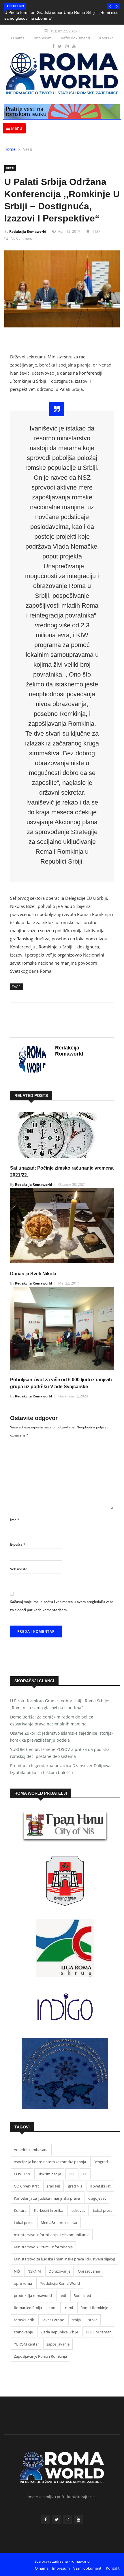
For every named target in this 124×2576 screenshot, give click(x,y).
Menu (16, 128)
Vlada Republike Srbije (59, 2332)
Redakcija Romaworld (28, 231)
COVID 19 (22, 2174)
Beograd (101, 2162)
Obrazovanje (59, 2271)
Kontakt (106, 38)
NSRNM (34, 2271)
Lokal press (103, 2210)
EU (85, 2174)
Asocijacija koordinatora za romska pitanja (50, 2162)
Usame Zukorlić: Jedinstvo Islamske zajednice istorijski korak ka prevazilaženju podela (62, 1737)
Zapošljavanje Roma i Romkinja (40, 2356)
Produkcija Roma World (60, 2283)
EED (72, 2174)
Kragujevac (97, 2198)
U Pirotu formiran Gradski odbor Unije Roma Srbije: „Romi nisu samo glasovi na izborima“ (60, 1704)
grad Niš (53, 2186)
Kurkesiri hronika (49, 2210)
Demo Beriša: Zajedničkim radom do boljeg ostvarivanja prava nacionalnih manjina (52, 1720)
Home (10, 149)
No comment (21, 238)
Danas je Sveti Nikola (33, 1274)
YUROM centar (98, 2332)
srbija (76, 2320)
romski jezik (24, 2320)
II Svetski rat (100, 2186)
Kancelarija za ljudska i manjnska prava (47, 2198)
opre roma (23, 2283)
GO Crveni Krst (26, 2186)
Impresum (43, 38)
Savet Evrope (53, 2320)
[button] (110, 6)
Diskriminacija (49, 2174)
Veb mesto (19, 1569)
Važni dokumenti (75, 38)
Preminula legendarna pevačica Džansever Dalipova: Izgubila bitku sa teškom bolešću (61, 1769)
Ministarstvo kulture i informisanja (43, 2247)
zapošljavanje (58, 2344)
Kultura (20, 2210)
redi (63, 2295)
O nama (18, 38)
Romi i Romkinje (94, 2308)
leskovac (78, 2210)
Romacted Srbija (28, 2308)
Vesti (28, 149)
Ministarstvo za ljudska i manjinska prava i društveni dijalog (64, 2259)
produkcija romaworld (33, 2295)
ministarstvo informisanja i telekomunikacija (52, 2235)
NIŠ (17, 2271)
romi (53, 2308)
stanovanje (23, 2332)
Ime (15, 1520)
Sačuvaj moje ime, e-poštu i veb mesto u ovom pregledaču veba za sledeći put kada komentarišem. (62, 1606)
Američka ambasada (31, 2150)
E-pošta (18, 1544)
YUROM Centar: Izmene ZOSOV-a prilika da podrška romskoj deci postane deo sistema (60, 1753)
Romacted (82, 2295)
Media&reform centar (59, 2223)
